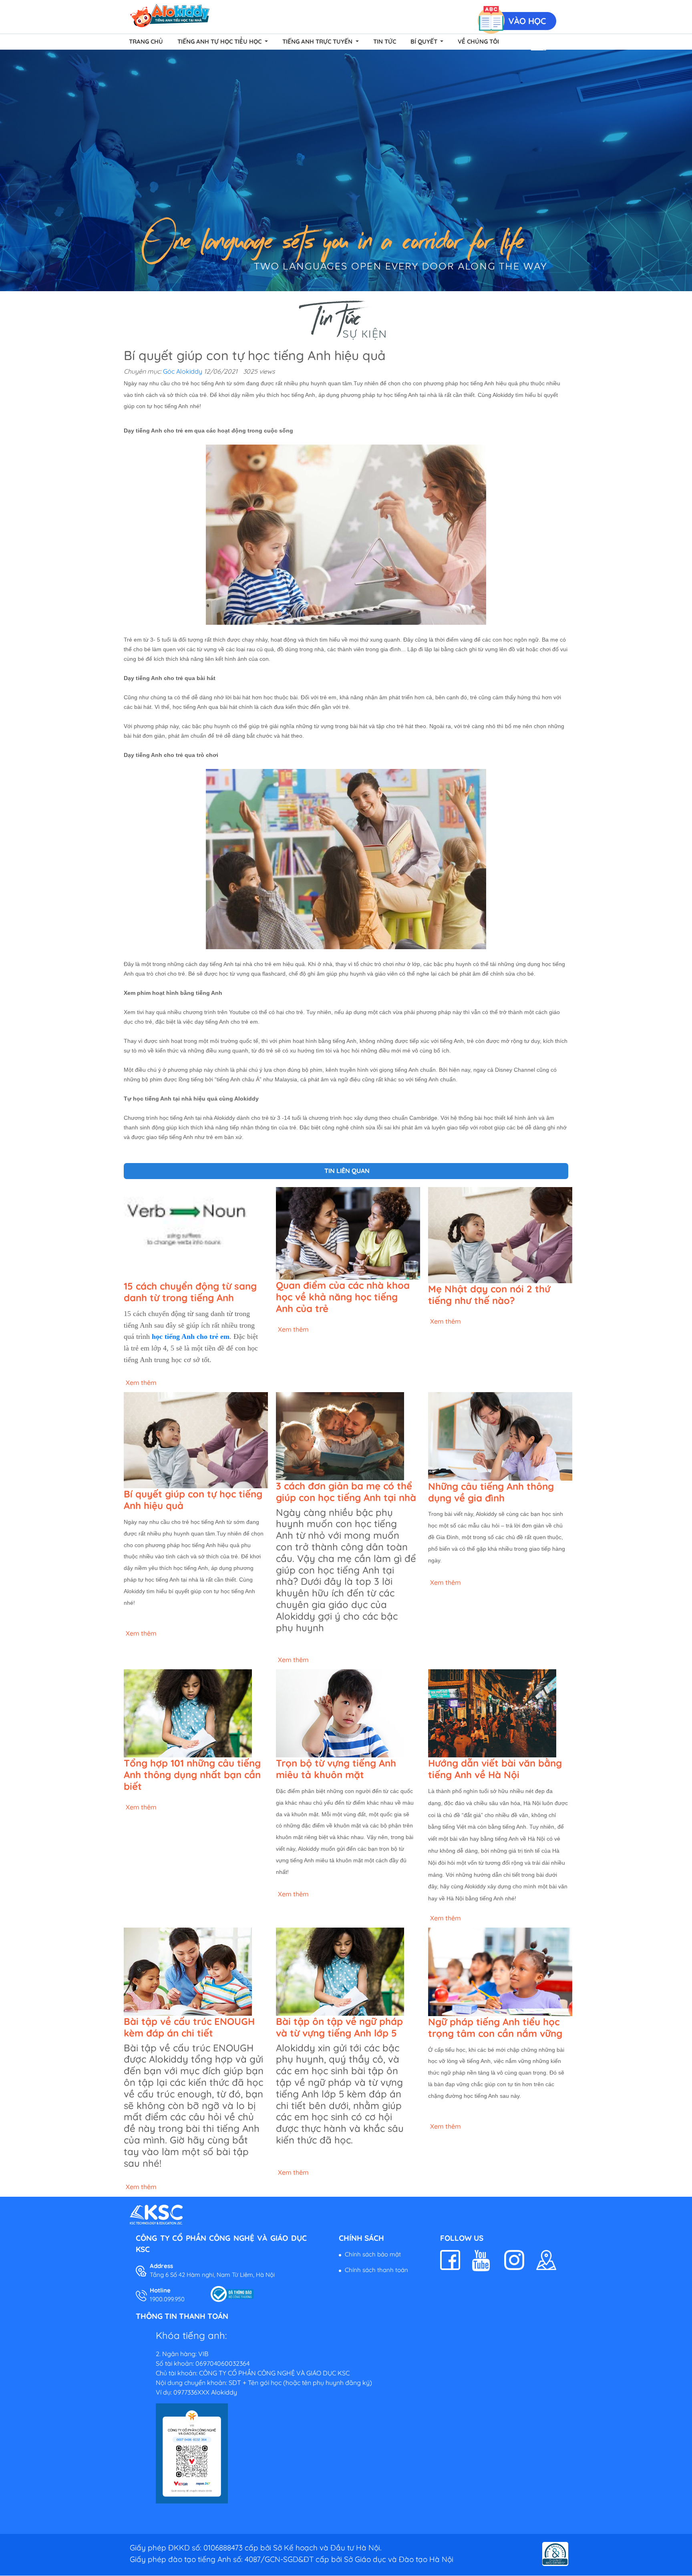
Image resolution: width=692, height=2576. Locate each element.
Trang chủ (146, 41)
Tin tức (385, 41)
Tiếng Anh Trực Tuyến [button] (318, 41)
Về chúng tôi (478, 41)
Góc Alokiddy (183, 371)
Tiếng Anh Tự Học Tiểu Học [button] (220, 41)
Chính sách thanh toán (376, 2270)
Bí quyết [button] (425, 41)
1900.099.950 (167, 2299)
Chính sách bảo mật (373, 2254)
